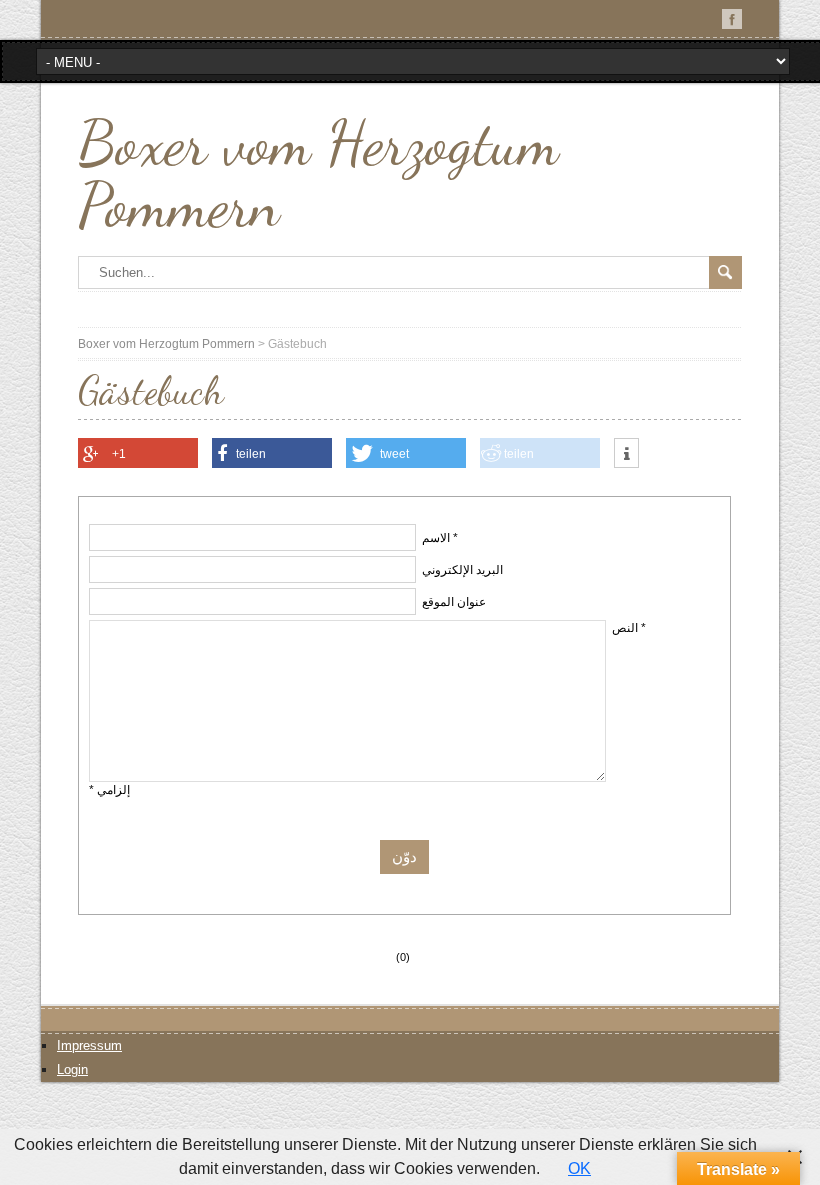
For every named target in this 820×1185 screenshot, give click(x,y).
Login (72, 1069)
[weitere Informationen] (626, 454)
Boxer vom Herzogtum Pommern (318, 174)
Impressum (89, 1045)
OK (579, 1168)
